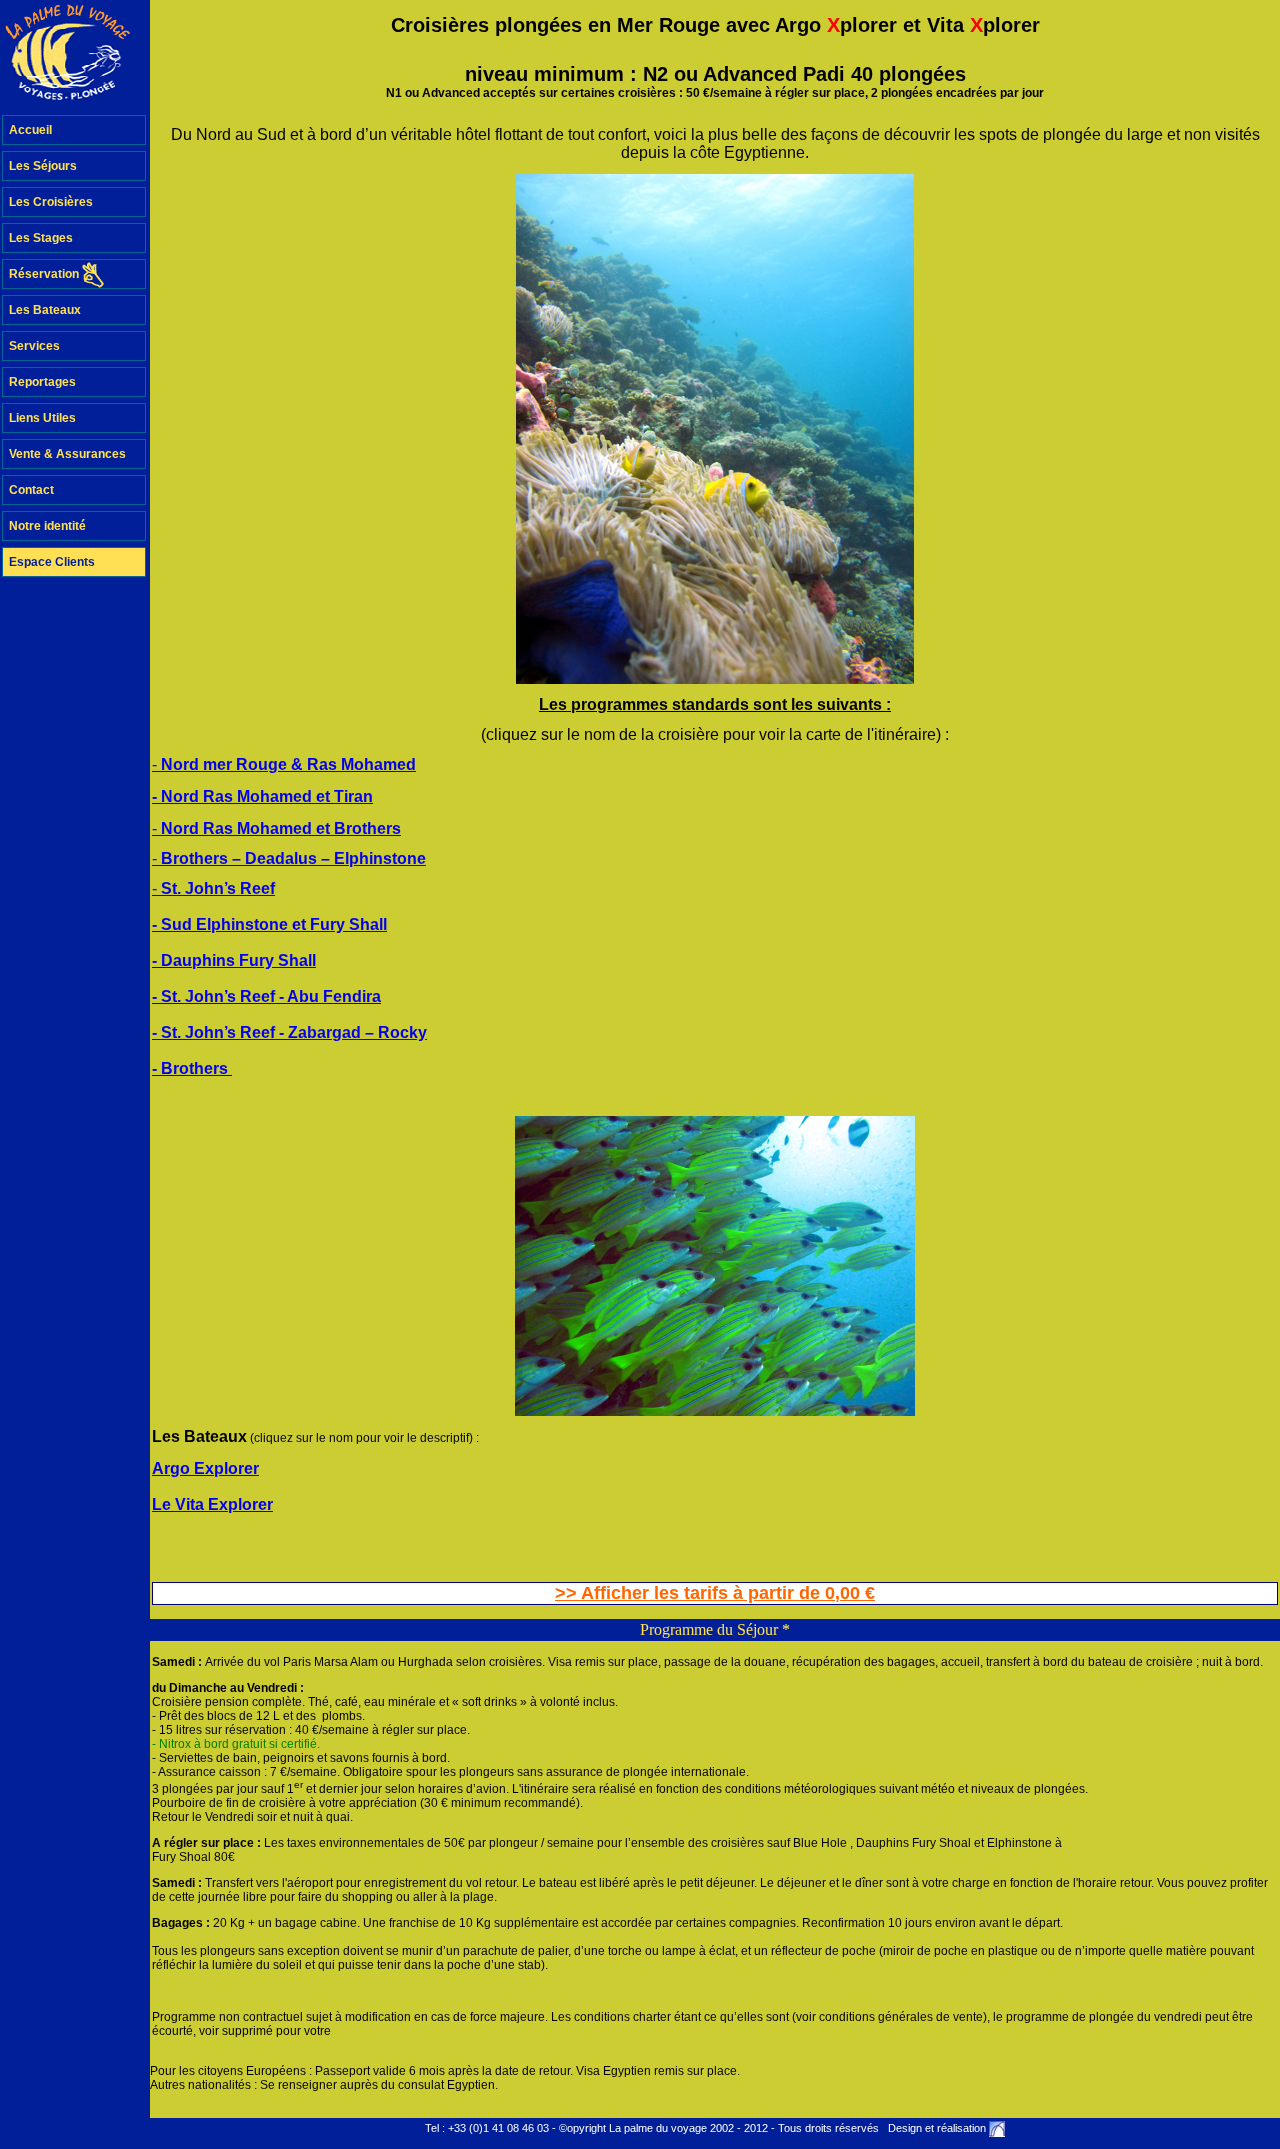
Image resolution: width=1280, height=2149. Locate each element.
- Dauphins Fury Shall (234, 960)
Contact (31, 490)
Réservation (45, 274)
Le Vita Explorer (212, 1504)
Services (34, 346)
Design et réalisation (937, 2128)
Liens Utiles (42, 418)
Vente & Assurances (67, 454)
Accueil (30, 130)
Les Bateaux (45, 310)
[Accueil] (75, 57)
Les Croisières (51, 202)
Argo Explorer (205, 1468)
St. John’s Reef (218, 888)
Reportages (42, 382)
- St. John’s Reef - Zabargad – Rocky (289, 1032)
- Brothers (192, 1068)
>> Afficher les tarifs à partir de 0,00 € (715, 1593)
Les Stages (41, 238)
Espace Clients (52, 562)
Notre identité (47, 526)
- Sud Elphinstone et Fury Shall (269, 924)
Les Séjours (43, 166)
